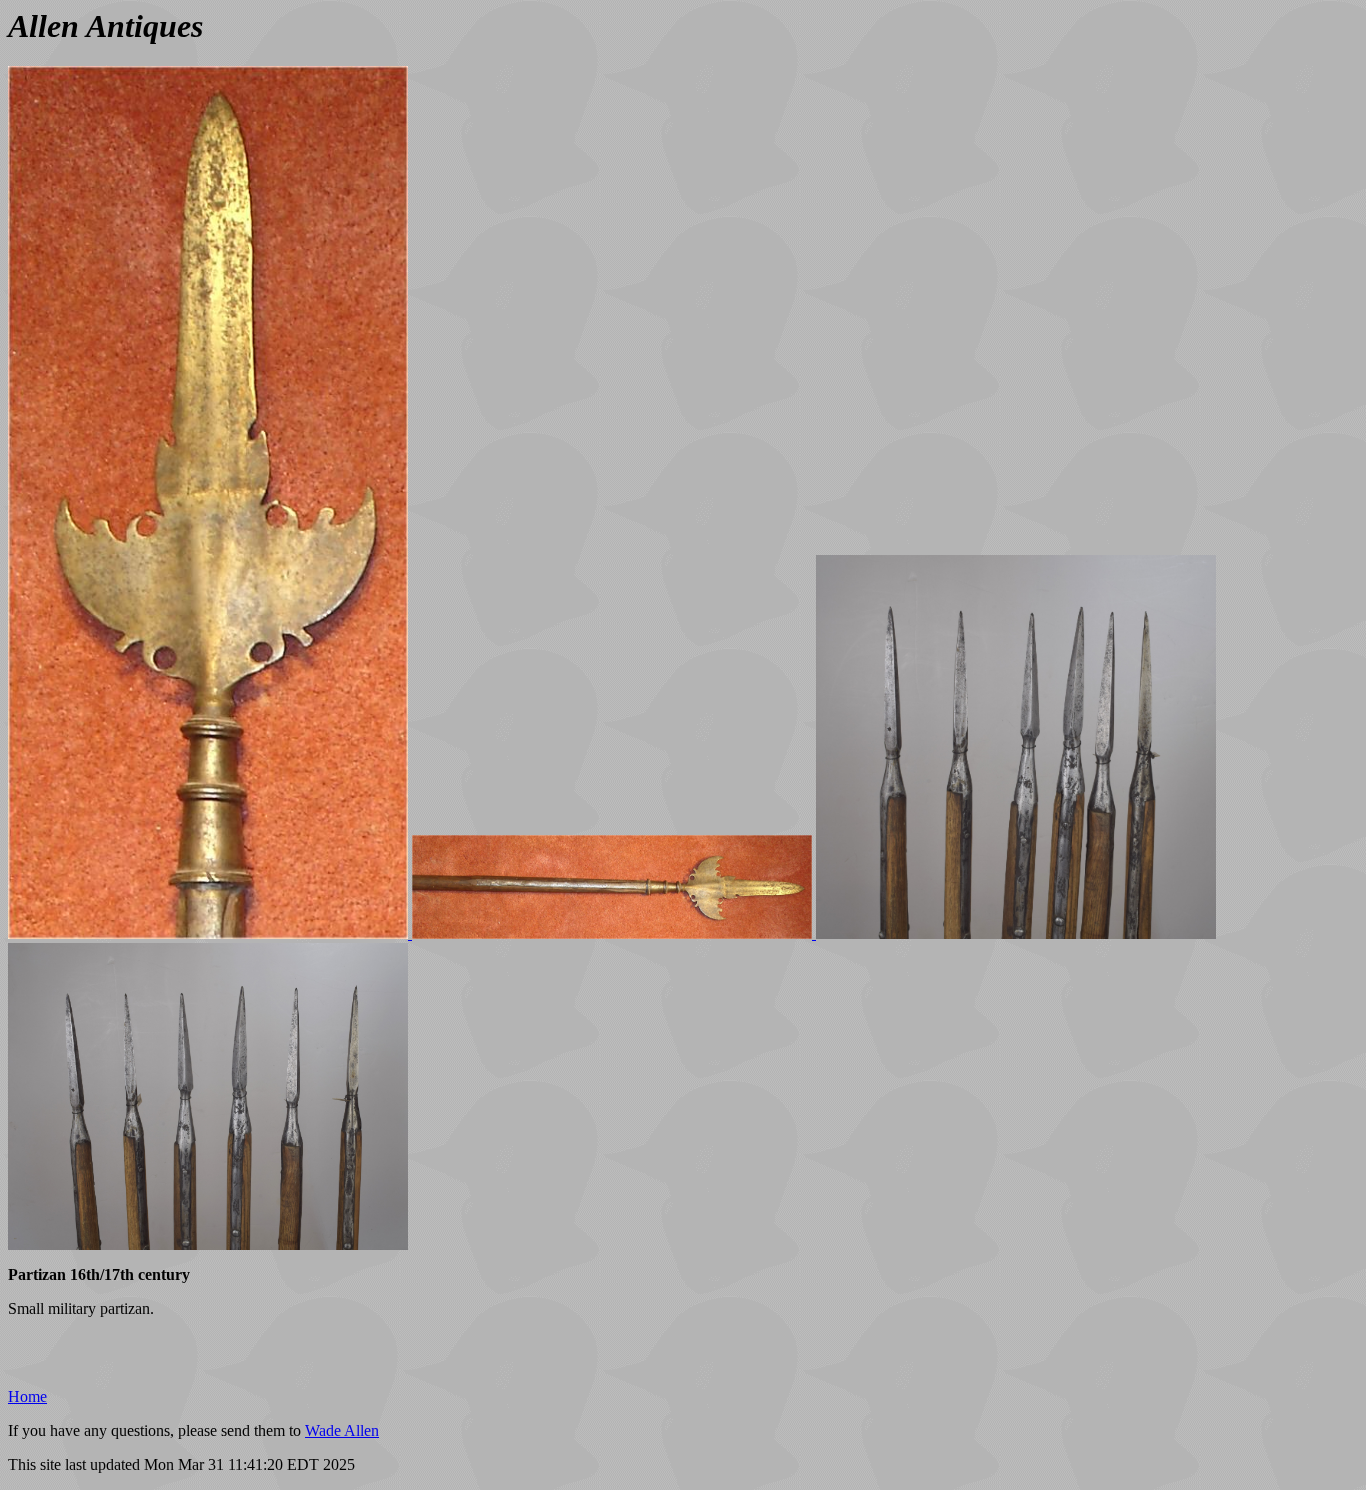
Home (27, 1396)
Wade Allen (342, 1430)
